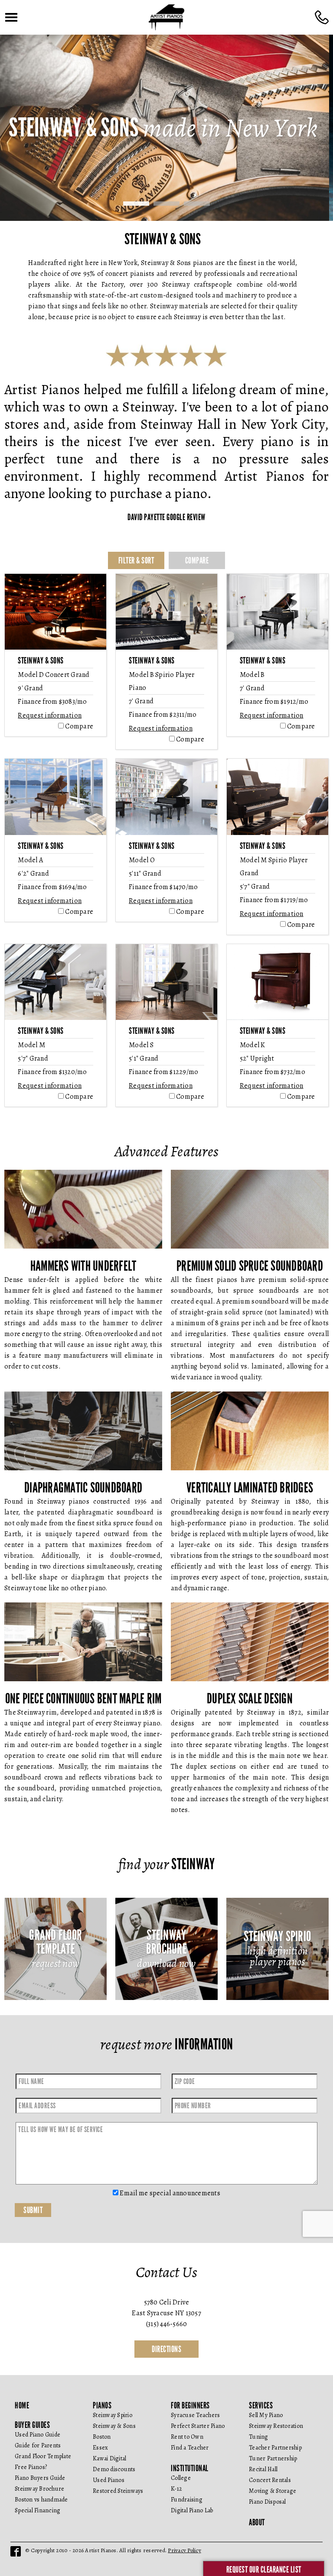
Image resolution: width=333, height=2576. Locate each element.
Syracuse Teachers (195, 2415)
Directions (166, 2349)
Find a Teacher (190, 2448)
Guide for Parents (38, 2445)
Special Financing (38, 2510)
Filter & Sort (136, 560)
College (181, 2478)
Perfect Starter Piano (198, 2426)
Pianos (102, 2405)
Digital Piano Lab (192, 2510)
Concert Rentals (270, 2480)
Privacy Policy (184, 2550)
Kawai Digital (109, 2458)
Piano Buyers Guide (40, 2478)
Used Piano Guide (38, 2435)
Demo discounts (114, 2469)
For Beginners (190, 2405)
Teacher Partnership (275, 2448)
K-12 (176, 2489)
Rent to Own (187, 2437)
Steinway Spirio (113, 2415)
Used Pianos (109, 2480)
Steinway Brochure (39, 2489)
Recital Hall (263, 2469)
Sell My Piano (266, 2415)
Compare (197, 560)
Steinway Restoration (276, 2426)
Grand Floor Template (43, 2456)
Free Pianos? (31, 2467)
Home (22, 2405)
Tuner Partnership (273, 2458)
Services (261, 2405)
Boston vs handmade (41, 2500)
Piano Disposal (268, 2502)
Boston (102, 2437)
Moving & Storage (273, 2491)
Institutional (190, 2468)
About (257, 2522)
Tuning (259, 2437)
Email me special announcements (169, 2193)
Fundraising (187, 2500)
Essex (100, 2448)
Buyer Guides (32, 2425)
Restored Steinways (118, 2491)
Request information (50, 715)
